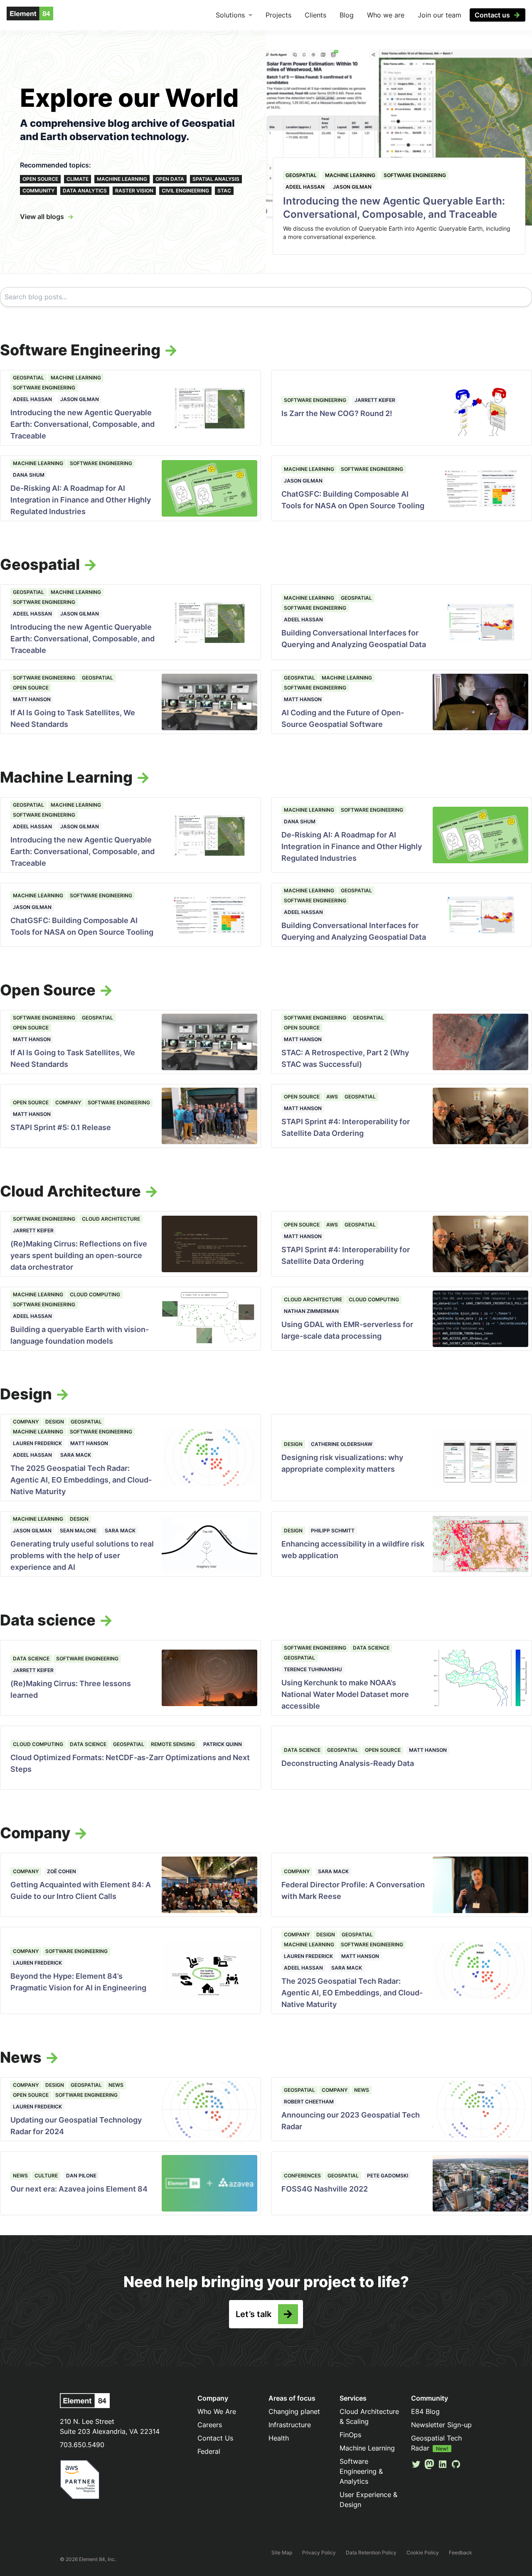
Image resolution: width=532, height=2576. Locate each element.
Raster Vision (134, 191)
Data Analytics (85, 191)
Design (55, 1422)
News (116, 2085)
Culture (46, 2176)
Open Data (170, 179)
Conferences (302, 2176)
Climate (78, 179)
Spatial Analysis (216, 179)
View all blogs (42, 217)
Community (38, 191)
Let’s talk (254, 2314)
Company (68, 1102)
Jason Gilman (352, 187)
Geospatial (301, 175)
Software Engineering (415, 175)
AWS (332, 1097)
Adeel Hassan (305, 187)
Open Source (40, 179)
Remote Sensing (173, 1744)
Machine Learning (122, 179)
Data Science (31, 1659)
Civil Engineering (185, 191)
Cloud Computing (95, 1294)
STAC (224, 191)
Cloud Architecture (111, 1219)
